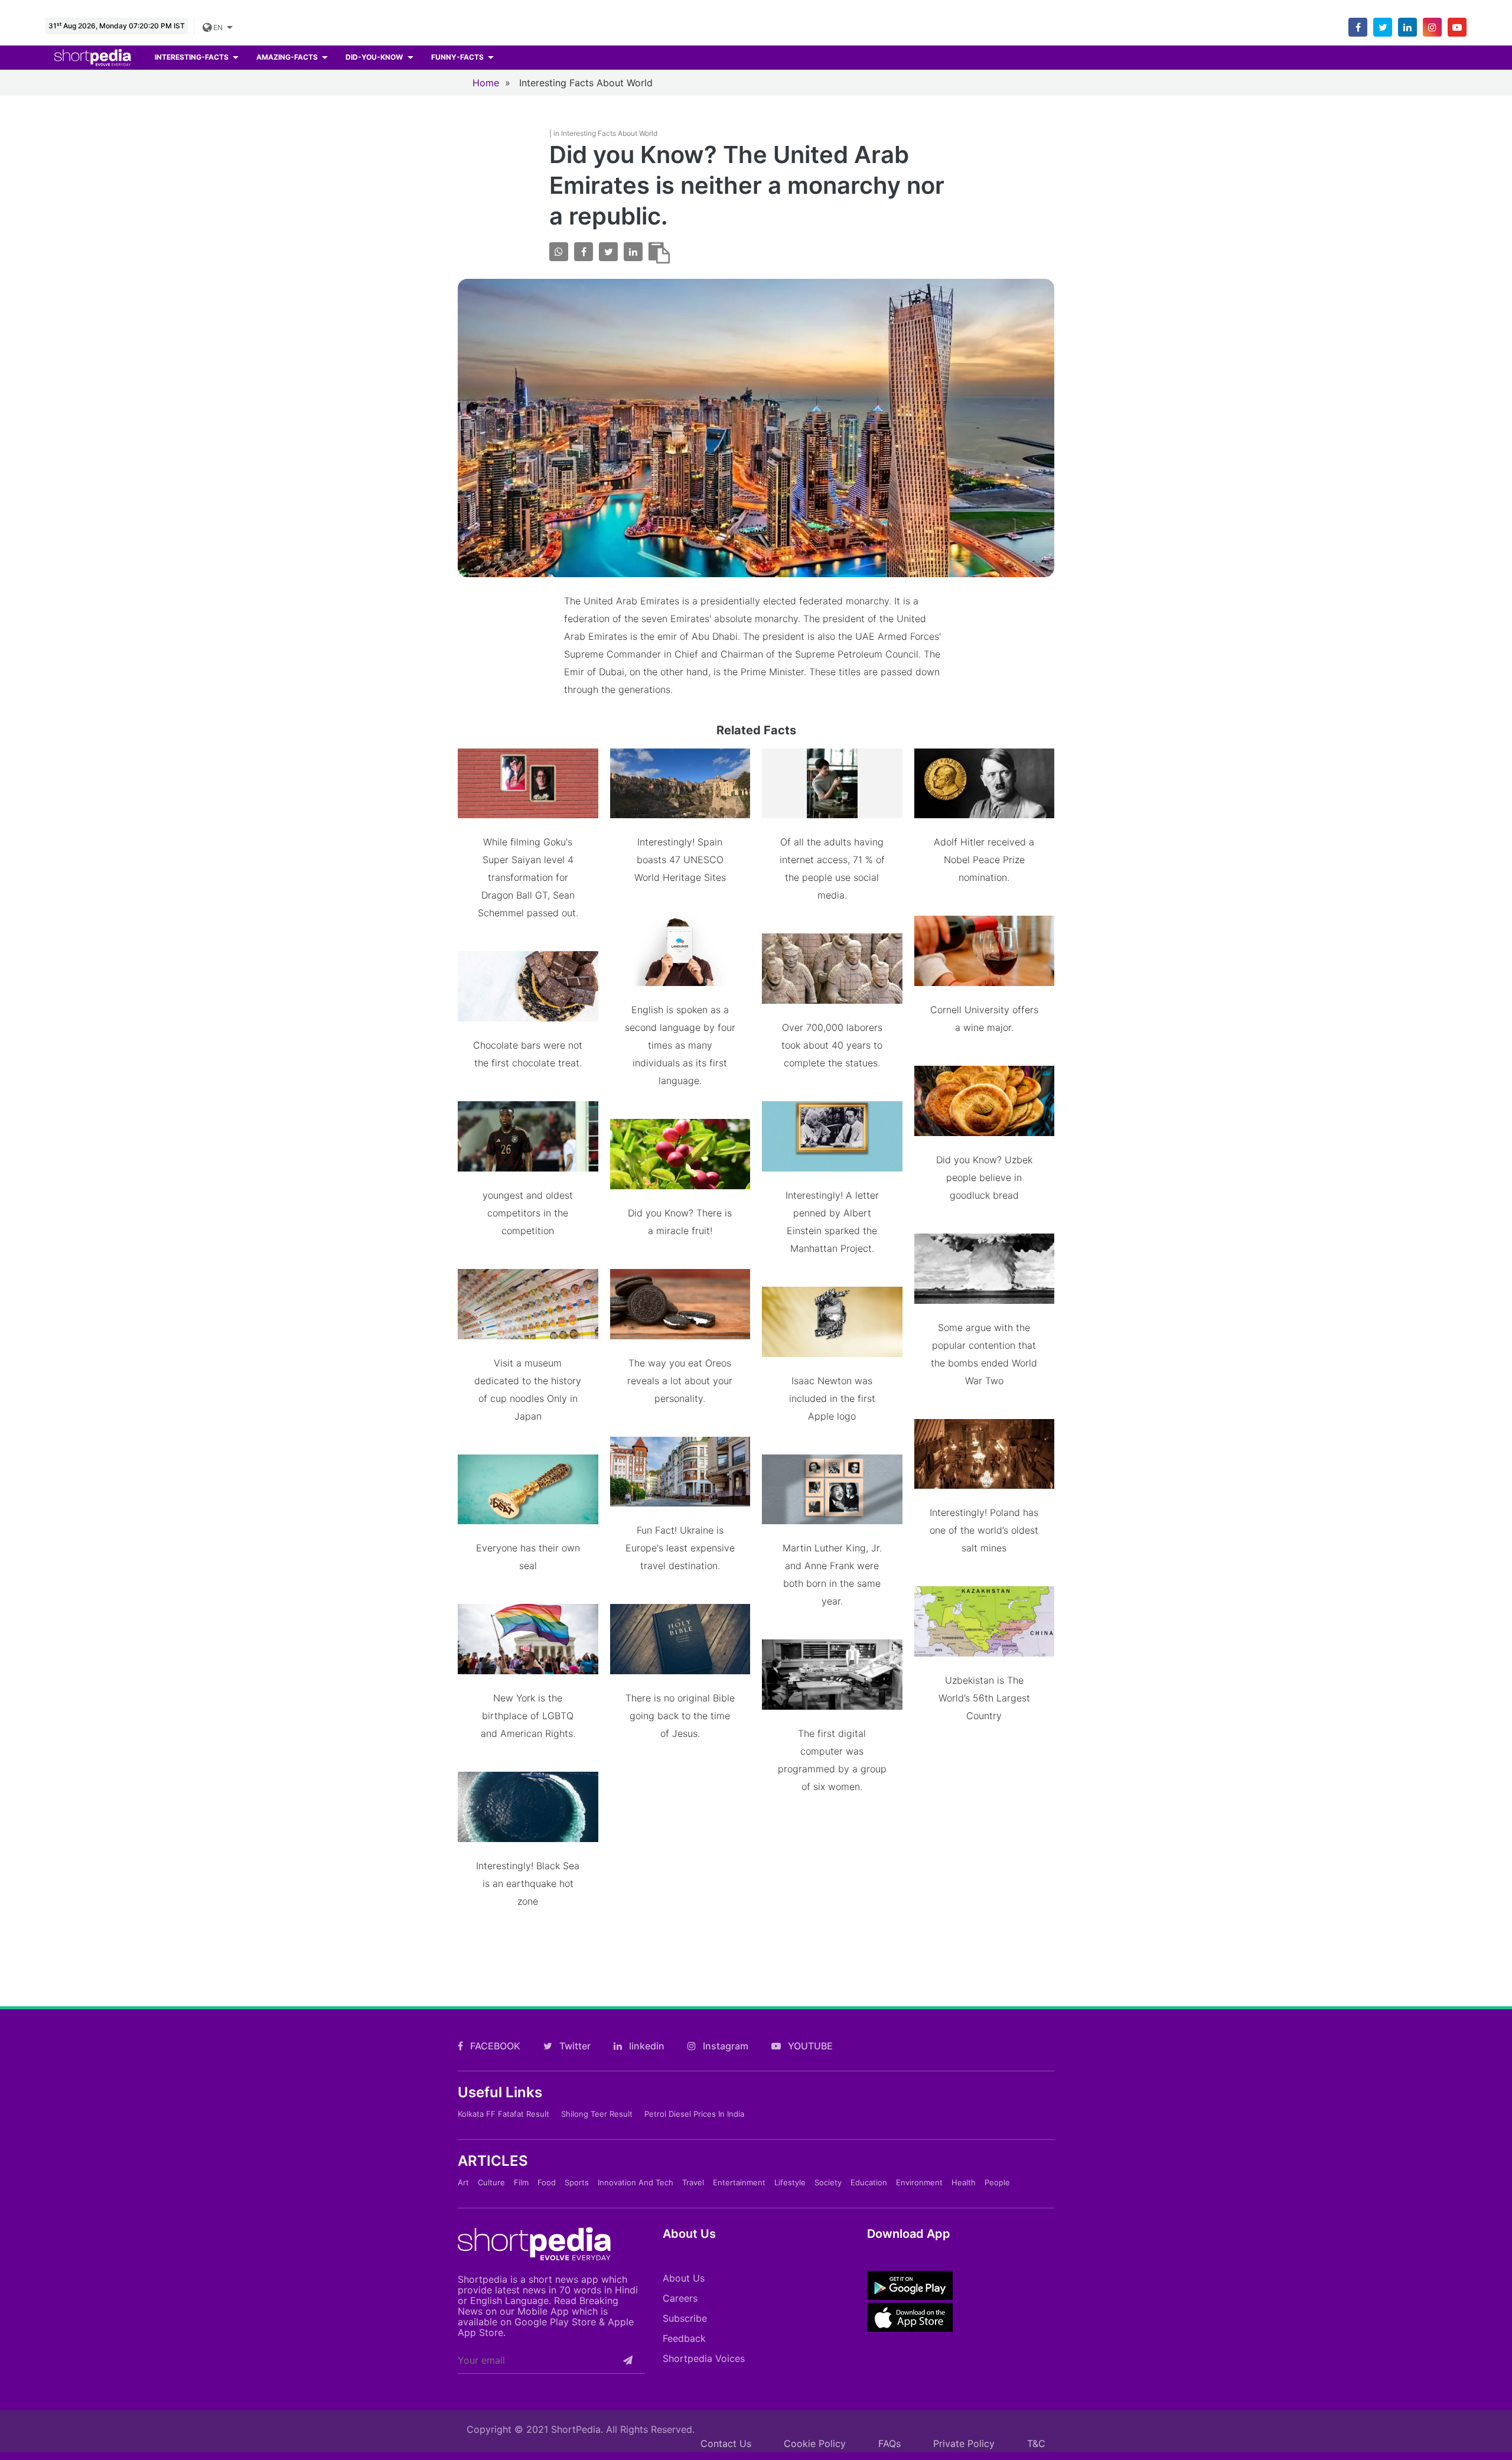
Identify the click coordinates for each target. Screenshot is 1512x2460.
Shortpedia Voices (704, 2358)
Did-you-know (375, 57)
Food (547, 2182)
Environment (919, 2182)
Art (463, 2182)
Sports (577, 2182)
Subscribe (685, 2318)
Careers (680, 2298)
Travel (693, 2182)
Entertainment (739, 2182)
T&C (1036, 2443)
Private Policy (964, 2443)
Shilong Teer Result (597, 2114)
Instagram (724, 2046)
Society (828, 2182)
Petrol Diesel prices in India (694, 2114)
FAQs (889, 2443)
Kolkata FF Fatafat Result (504, 2114)
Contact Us (726, 2443)
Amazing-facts (288, 57)
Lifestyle (790, 2182)
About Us (684, 2278)
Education (869, 2182)
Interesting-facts (193, 57)
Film (521, 2182)
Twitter (574, 2046)
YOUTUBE (809, 2046)
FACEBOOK (494, 2046)
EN (217, 27)
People (997, 2182)
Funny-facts (458, 57)
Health (964, 2182)
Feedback (684, 2338)
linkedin (646, 2046)
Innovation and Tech (636, 2182)
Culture (491, 2182)
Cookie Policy (815, 2443)
